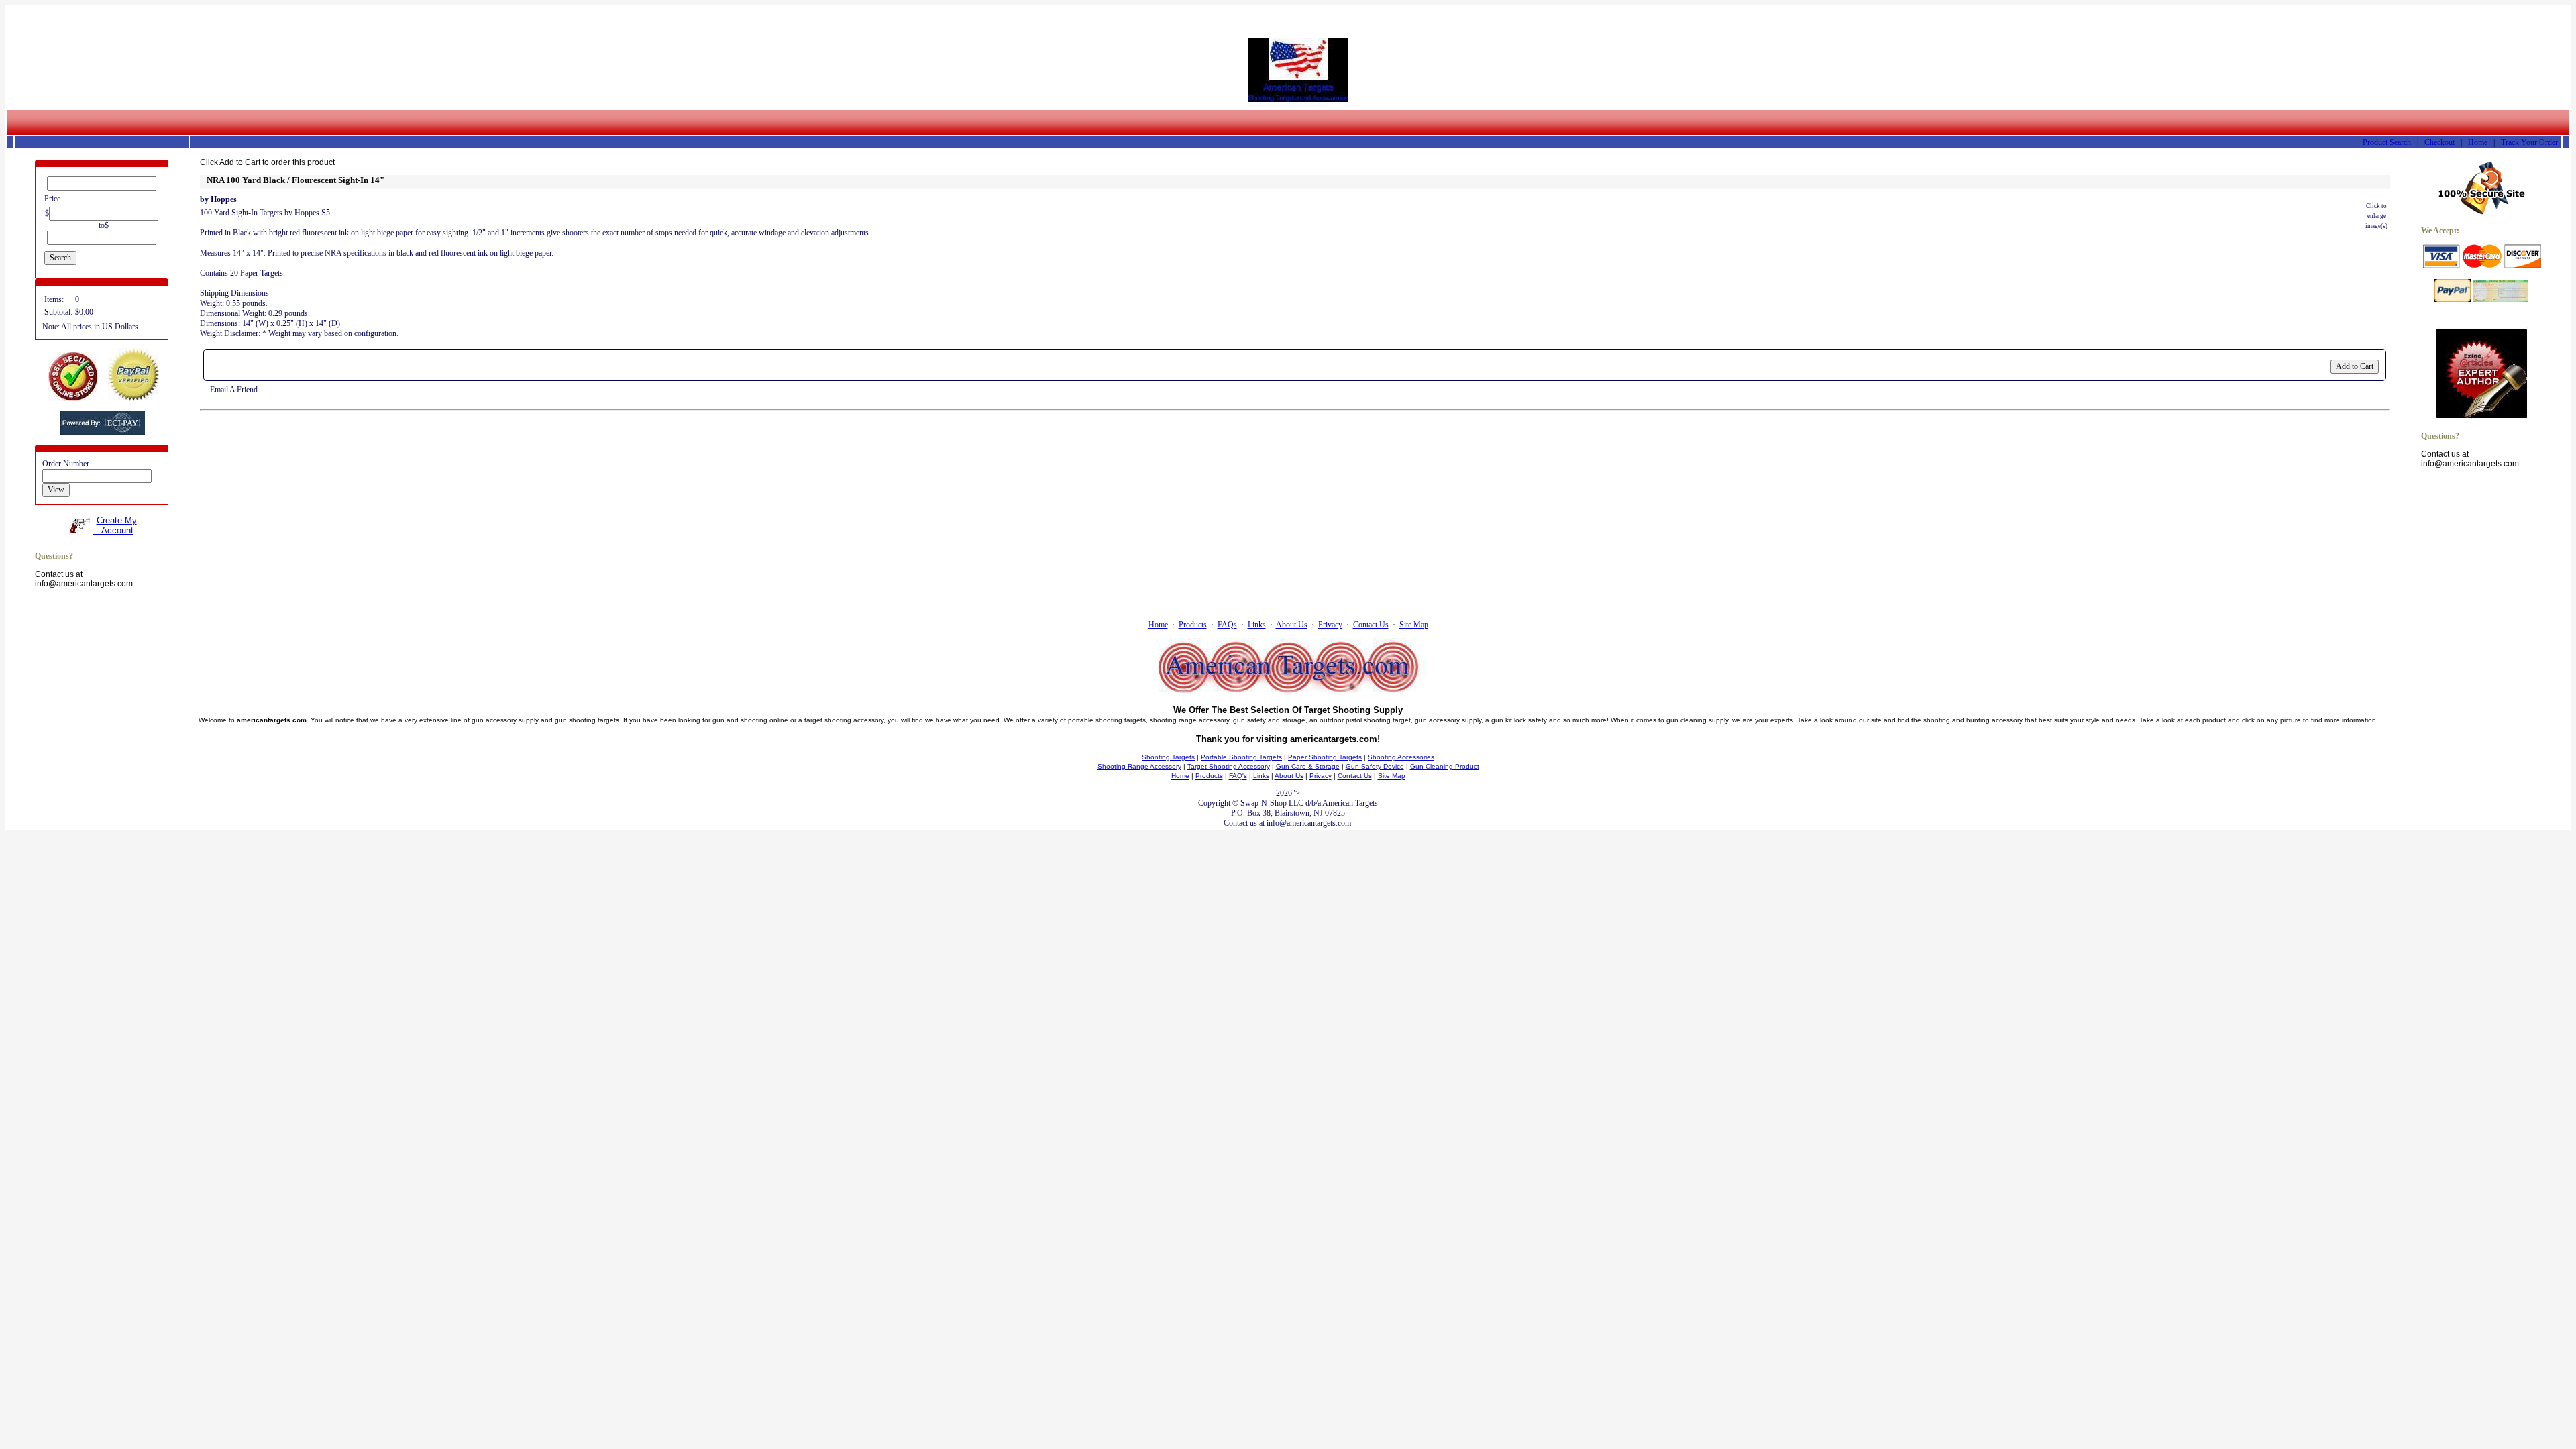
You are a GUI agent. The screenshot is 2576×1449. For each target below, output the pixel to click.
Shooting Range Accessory (1139, 766)
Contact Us (1371, 625)
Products (1193, 625)
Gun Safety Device (1375, 766)
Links (1257, 625)
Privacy (1330, 625)
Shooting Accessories (1401, 757)
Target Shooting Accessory (1229, 766)
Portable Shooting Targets (1241, 757)
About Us (1292, 625)
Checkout (2439, 142)
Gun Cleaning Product (1445, 766)
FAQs (1227, 625)
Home (2478, 142)
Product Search (2387, 142)
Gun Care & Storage (1308, 766)
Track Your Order (2529, 142)
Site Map (1414, 625)
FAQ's (1238, 776)
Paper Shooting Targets (1325, 757)
